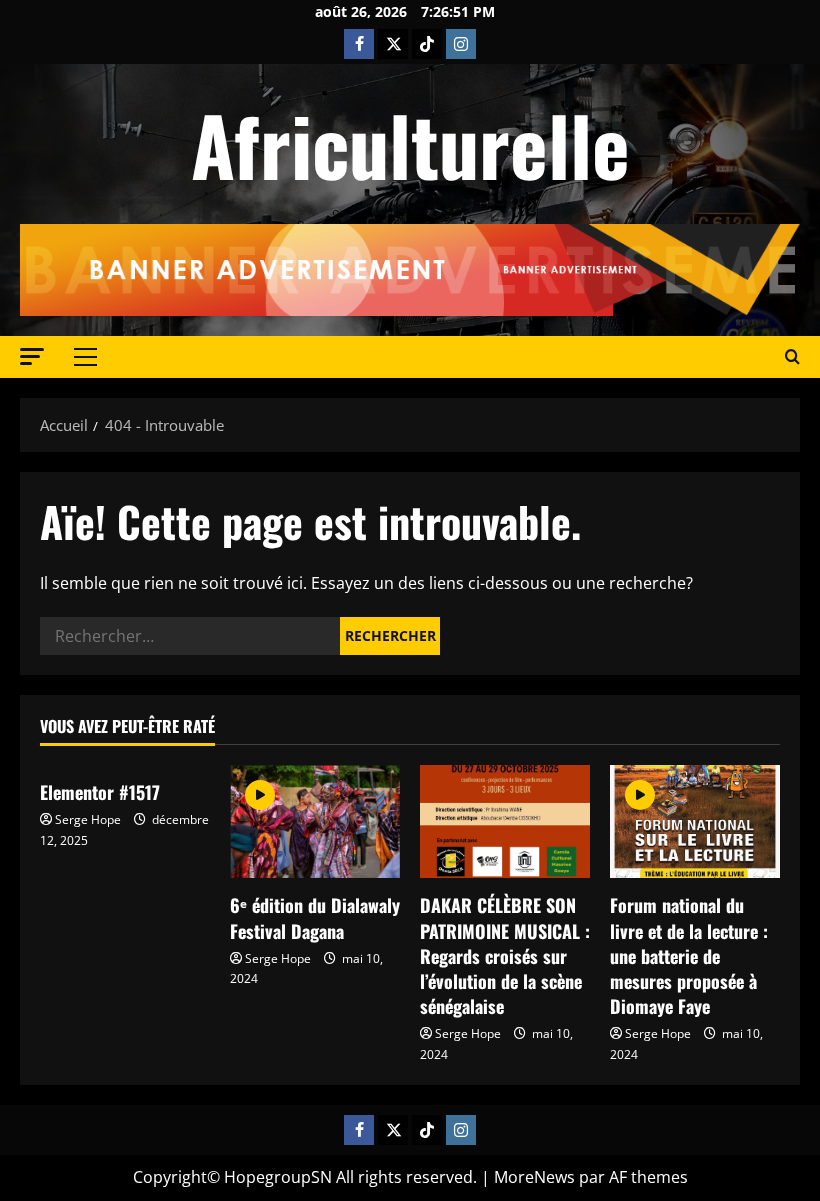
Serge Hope (88, 819)
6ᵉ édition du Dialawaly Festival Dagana (315, 917)
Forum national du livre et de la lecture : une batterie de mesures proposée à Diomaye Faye (689, 955)
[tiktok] (427, 44)
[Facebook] (359, 44)
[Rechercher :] (190, 636)
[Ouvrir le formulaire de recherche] (792, 357)
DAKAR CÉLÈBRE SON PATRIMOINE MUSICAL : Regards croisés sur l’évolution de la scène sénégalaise (505, 955)
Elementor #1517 (100, 792)
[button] (32, 356)
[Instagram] (461, 44)
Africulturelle (410, 144)
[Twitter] (393, 44)
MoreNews (534, 1177)
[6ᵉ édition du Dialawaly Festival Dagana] (315, 821)
